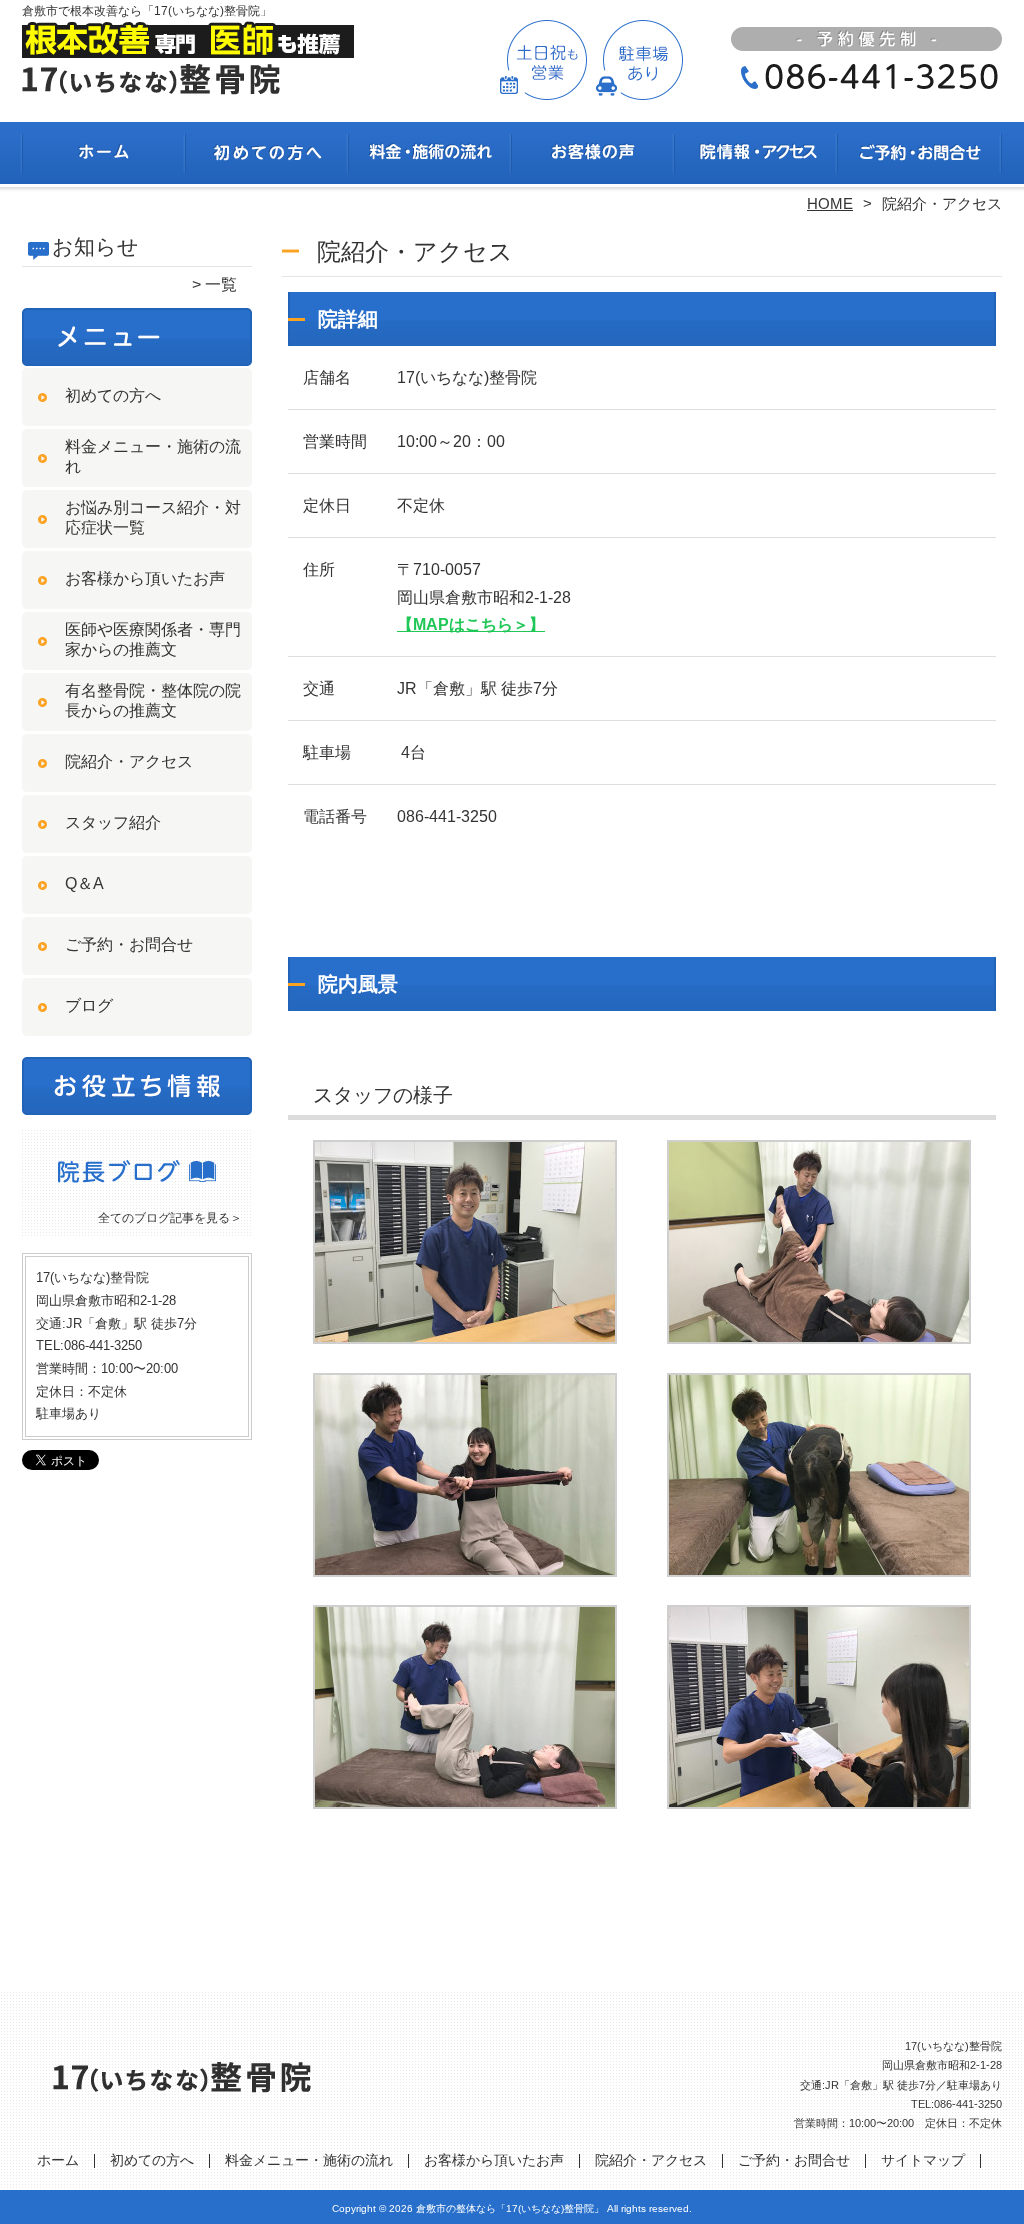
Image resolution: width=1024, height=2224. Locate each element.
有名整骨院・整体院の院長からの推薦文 (153, 700)
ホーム (104, 156)
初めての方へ (267, 156)
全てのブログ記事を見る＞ (170, 1218)
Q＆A (84, 883)
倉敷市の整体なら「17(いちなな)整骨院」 (510, 2208)
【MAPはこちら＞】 (471, 624)
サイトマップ (923, 2160)
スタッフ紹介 (113, 822)
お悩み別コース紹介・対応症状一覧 (153, 517)
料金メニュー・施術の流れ (430, 156)
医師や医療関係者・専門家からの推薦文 (153, 639)
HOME (830, 203)
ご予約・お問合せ (920, 156)
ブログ (89, 1005)
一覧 (221, 284)
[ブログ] (137, 1193)
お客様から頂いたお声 (593, 156)
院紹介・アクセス (756, 156)
